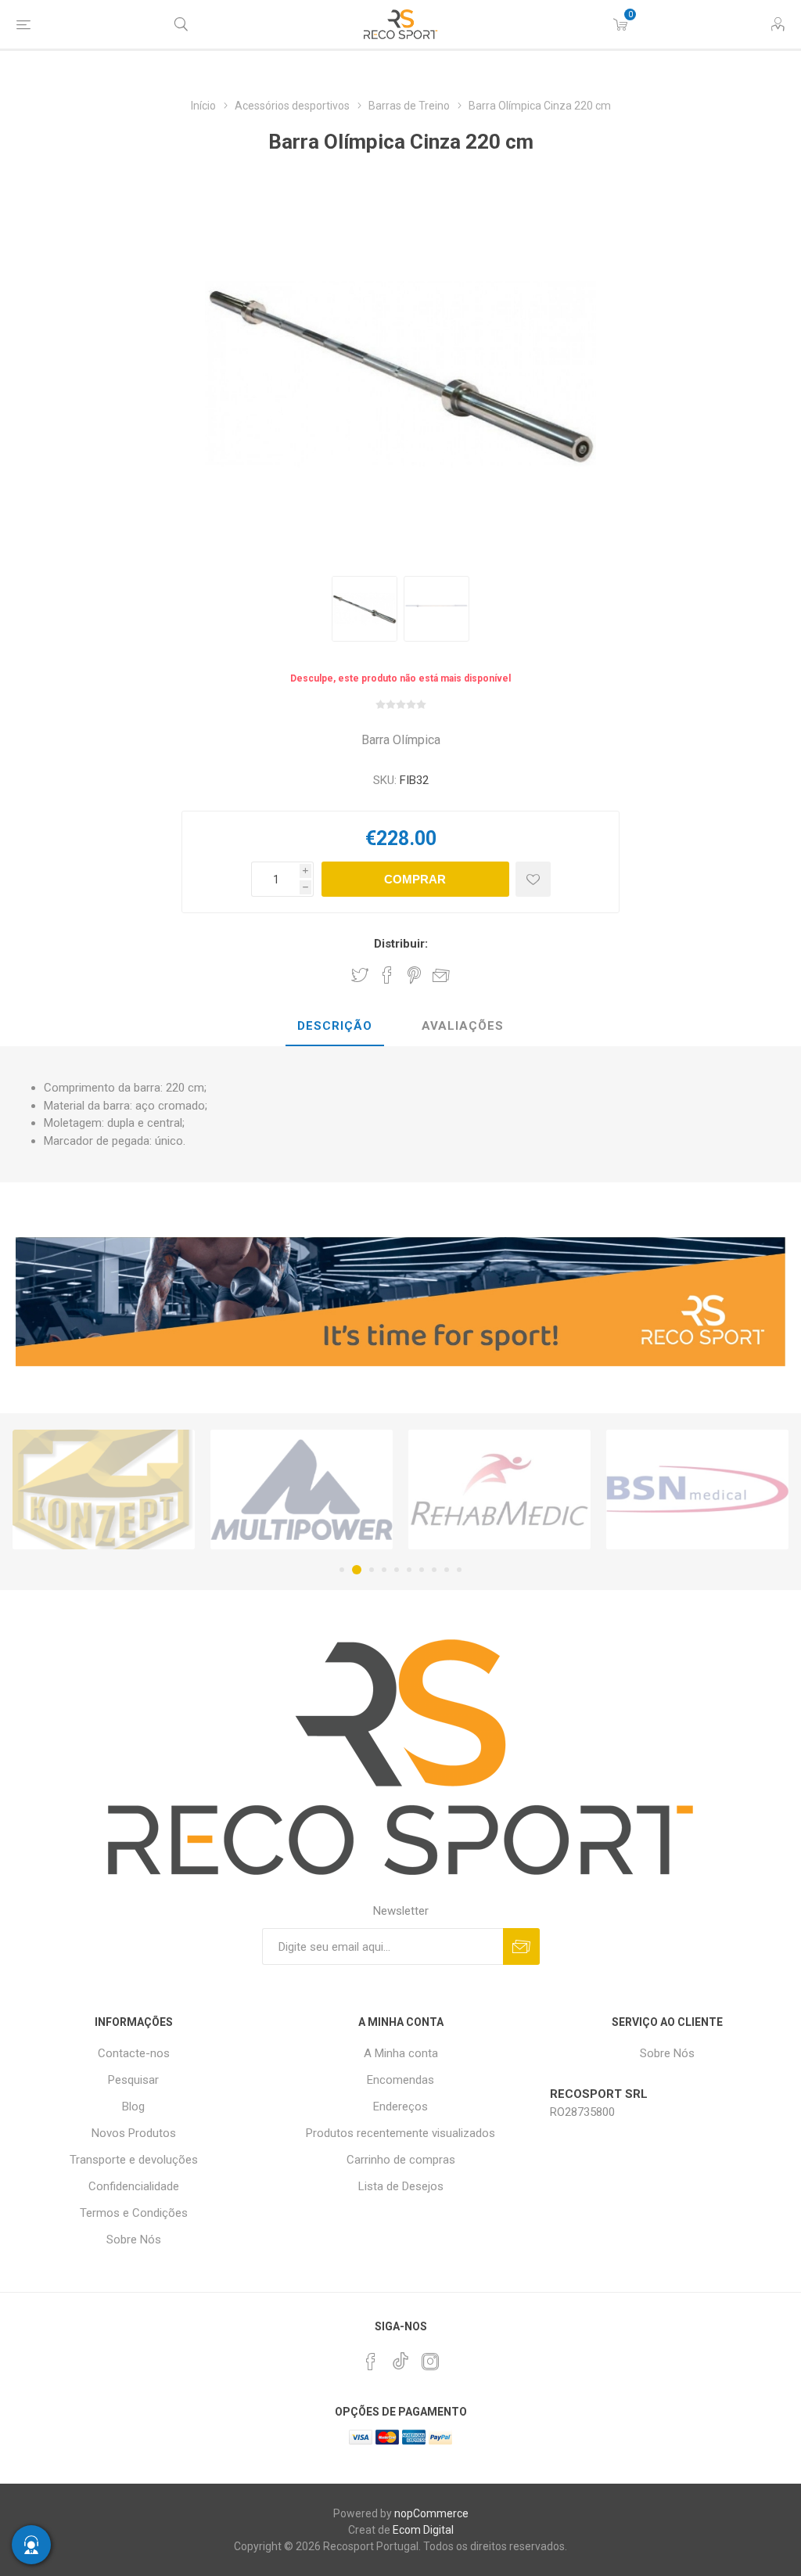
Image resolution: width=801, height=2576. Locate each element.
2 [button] (354, 1570)
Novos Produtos (134, 2133)
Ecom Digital (423, 2530)
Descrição (335, 1026)
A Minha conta (401, 2053)
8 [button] (434, 1570)
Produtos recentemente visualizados (400, 2133)
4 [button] (384, 1570)
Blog (133, 2106)
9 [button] (447, 1570)
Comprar (415, 879)
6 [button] (409, 1570)
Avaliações (463, 1026)
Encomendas (400, 2080)
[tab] (335, 1027)
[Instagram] (430, 2362)
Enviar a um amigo (441, 975)
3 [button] (369, 1570)
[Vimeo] (400, 2357)
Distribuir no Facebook (387, 975)
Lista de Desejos (401, 2186)
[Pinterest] (371, 2362)
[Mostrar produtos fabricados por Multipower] (104, 1490)
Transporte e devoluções (134, 2160)
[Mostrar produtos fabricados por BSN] (499, 1490)
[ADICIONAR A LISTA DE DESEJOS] (533, 879)
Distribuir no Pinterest (414, 975)
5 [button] (397, 1570)
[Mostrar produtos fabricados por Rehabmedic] (302, 1490)
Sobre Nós (134, 2240)
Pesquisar (133, 2080)
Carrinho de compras (401, 2160)
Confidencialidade (134, 2186)
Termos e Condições (134, 2213)
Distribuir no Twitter (360, 975)
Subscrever (521, 1946)
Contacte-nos (134, 2053)
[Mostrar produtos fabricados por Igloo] (697, 1490)
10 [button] (459, 1570)
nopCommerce (431, 2513)
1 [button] (342, 1570)
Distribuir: (401, 944)
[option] (365, 609)
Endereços (400, 2106)
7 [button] (422, 1570)
